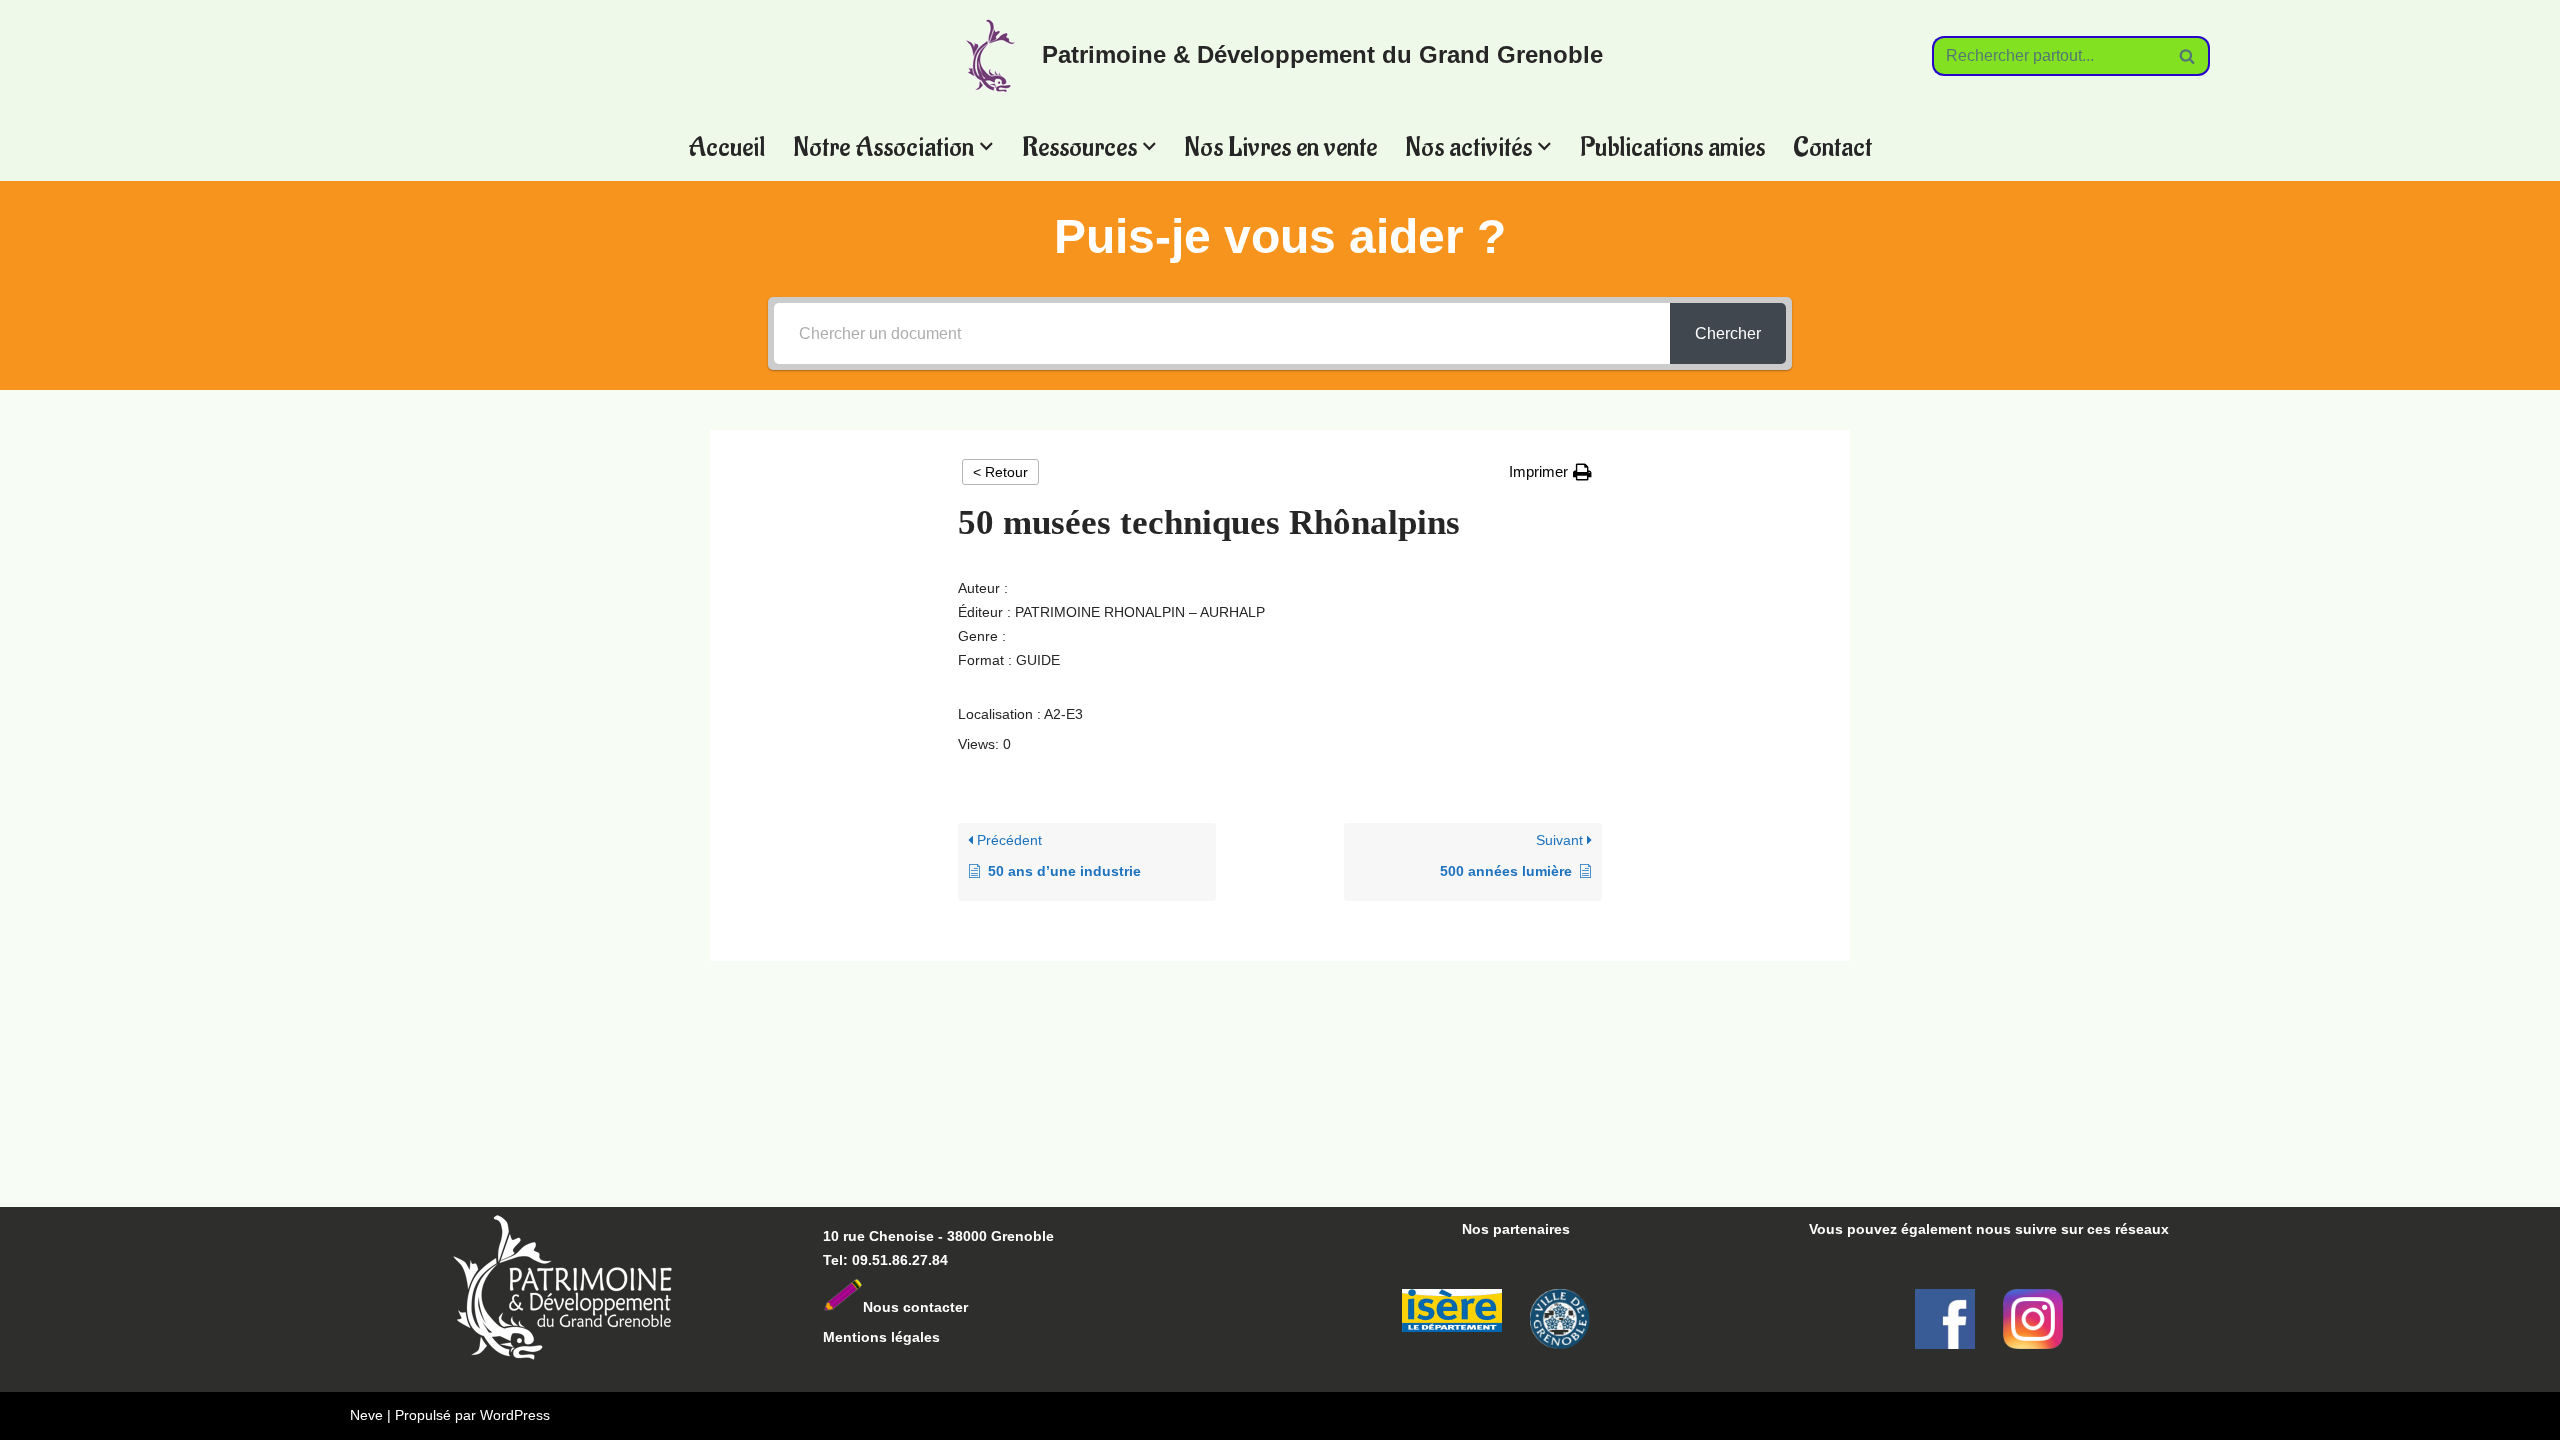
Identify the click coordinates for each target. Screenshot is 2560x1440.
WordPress (515, 1415)
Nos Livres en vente (1280, 146)
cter (955, 1307)
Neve (366, 1415)
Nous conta (902, 1307)
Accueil (726, 146)
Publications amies (1672, 146)
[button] (986, 146)
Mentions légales (881, 1337)
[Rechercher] (2187, 56)
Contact (1832, 146)
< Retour (1000, 472)
